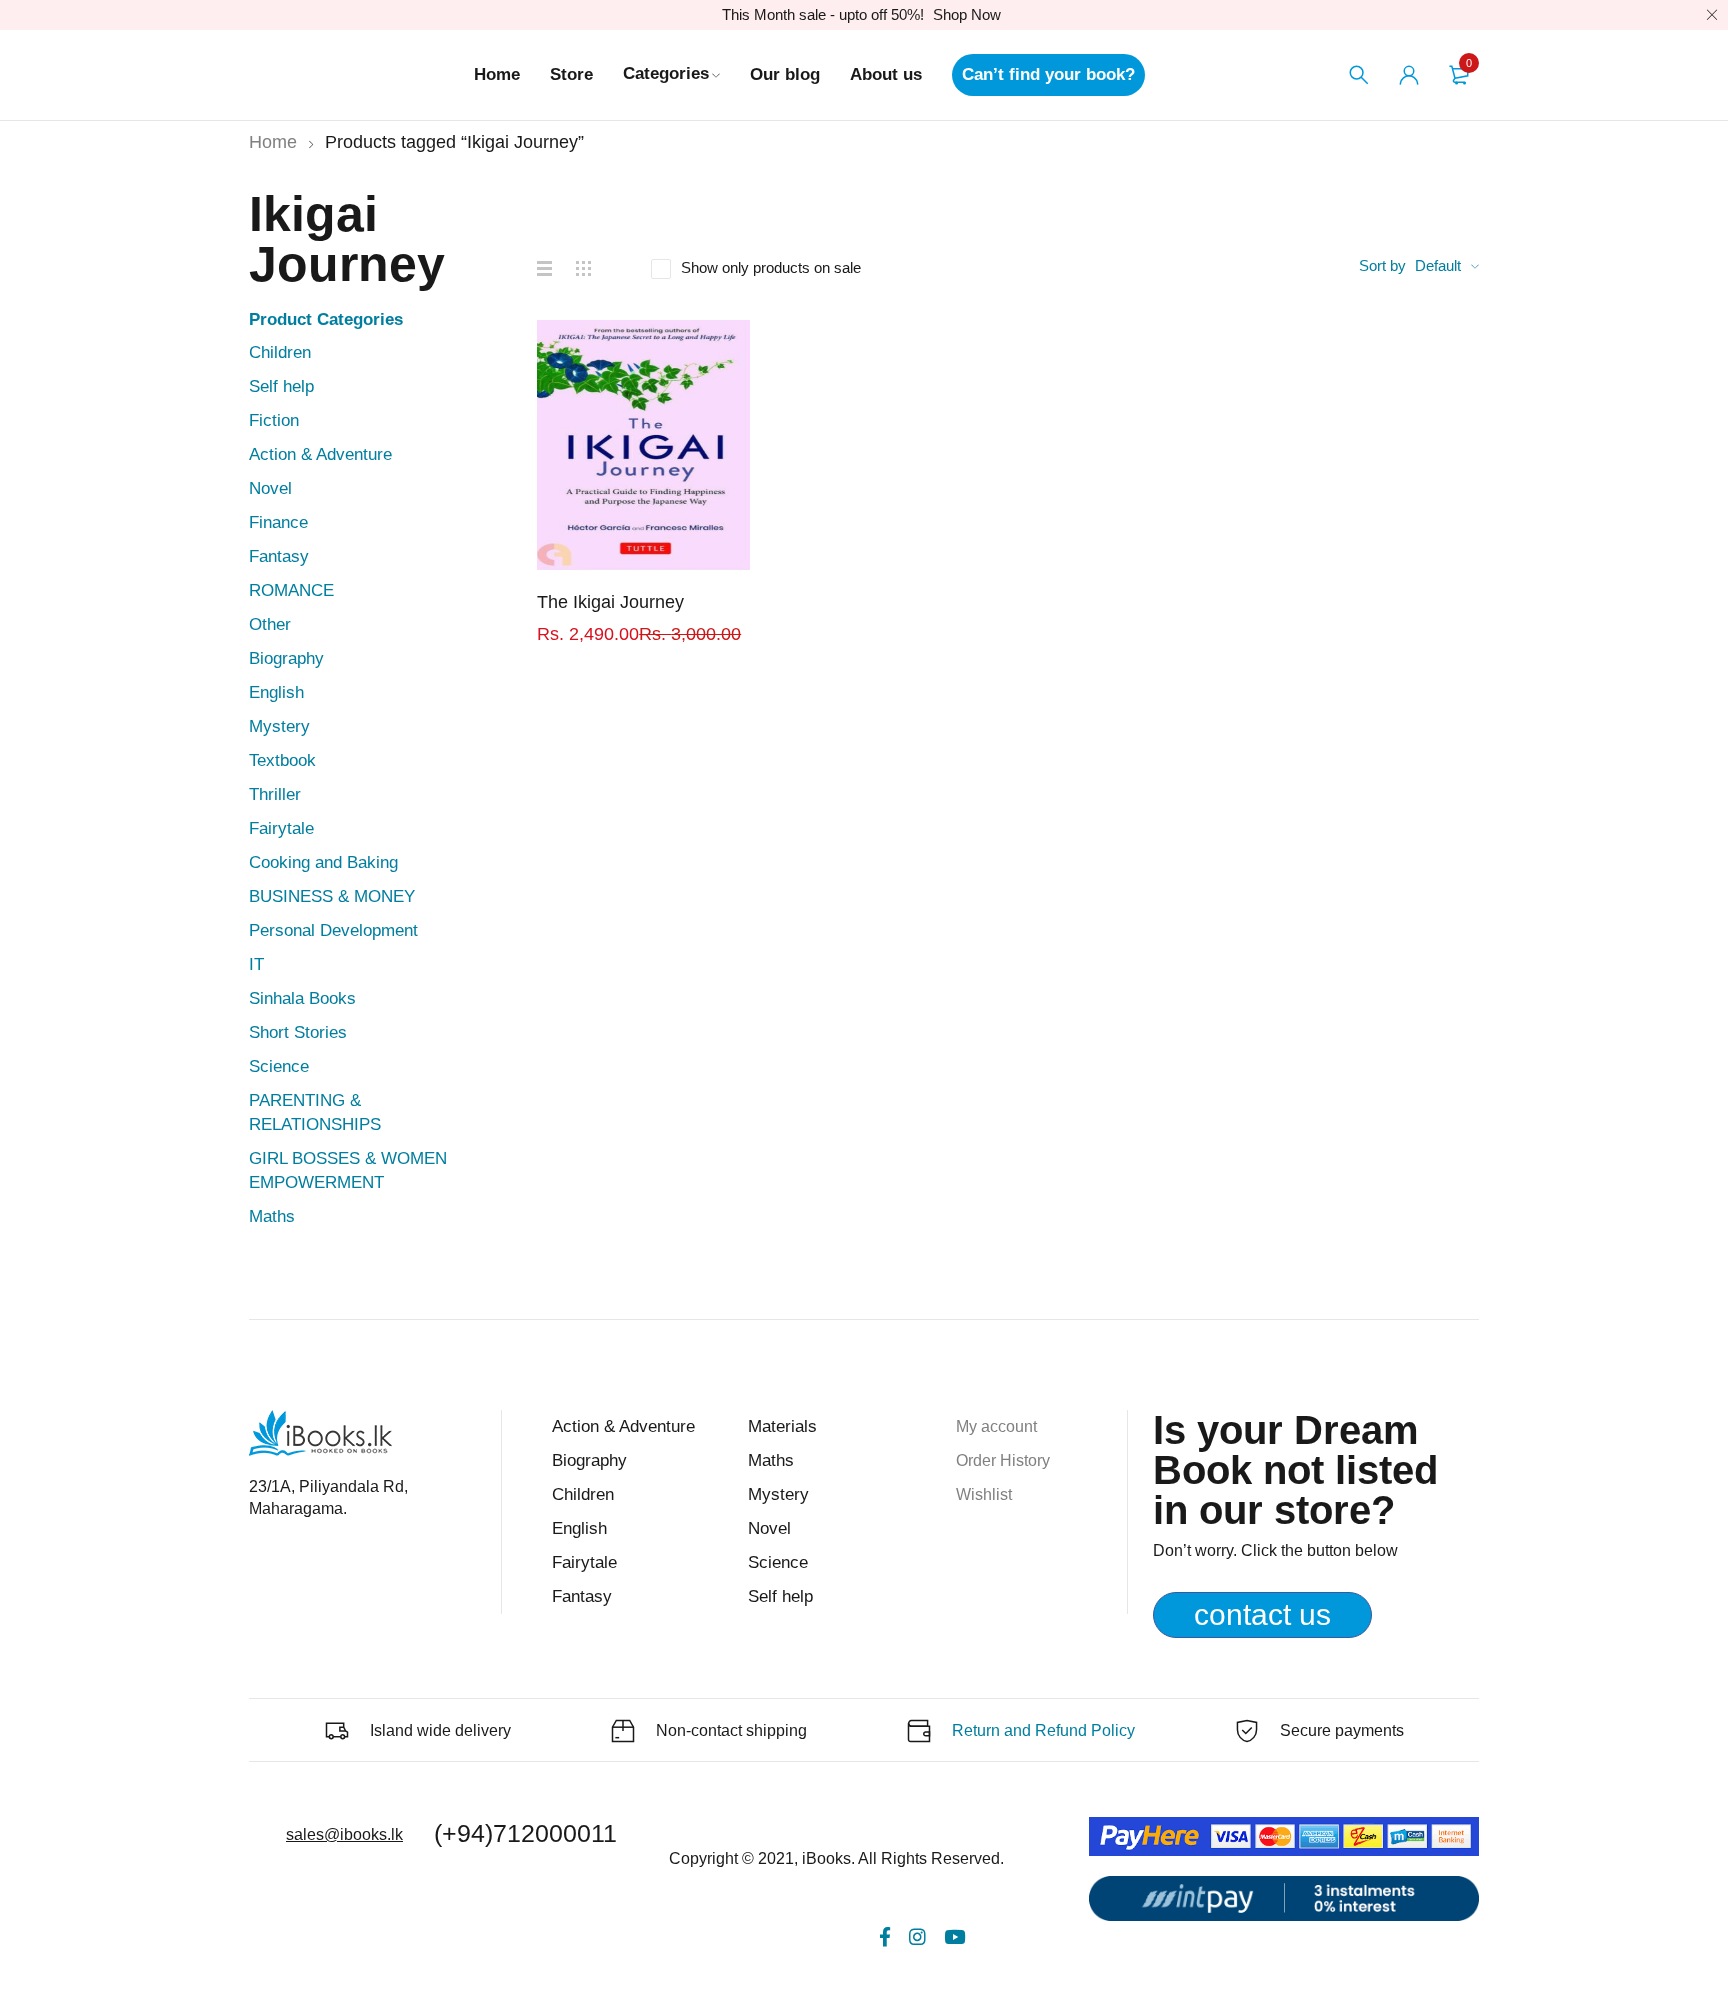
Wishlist (984, 1494)
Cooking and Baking (323, 862)
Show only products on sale (771, 267)
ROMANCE (291, 590)
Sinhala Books (302, 998)
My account (996, 1426)
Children (280, 352)
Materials (782, 1426)
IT (256, 964)
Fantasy (279, 556)
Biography (286, 658)
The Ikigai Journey (610, 602)
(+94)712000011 (525, 1833)
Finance (278, 522)
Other (270, 624)
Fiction (274, 420)
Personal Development (333, 930)
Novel (270, 488)
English (276, 692)
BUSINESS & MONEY (332, 896)
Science (279, 1066)
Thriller (275, 794)
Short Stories (298, 1032)
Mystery (279, 726)
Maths (272, 1216)
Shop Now (967, 14)
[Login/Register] (1409, 75)
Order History (1003, 1460)
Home (273, 142)
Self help (281, 386)
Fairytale (281, 828)
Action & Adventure (320, 454)
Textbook (282, 760)
